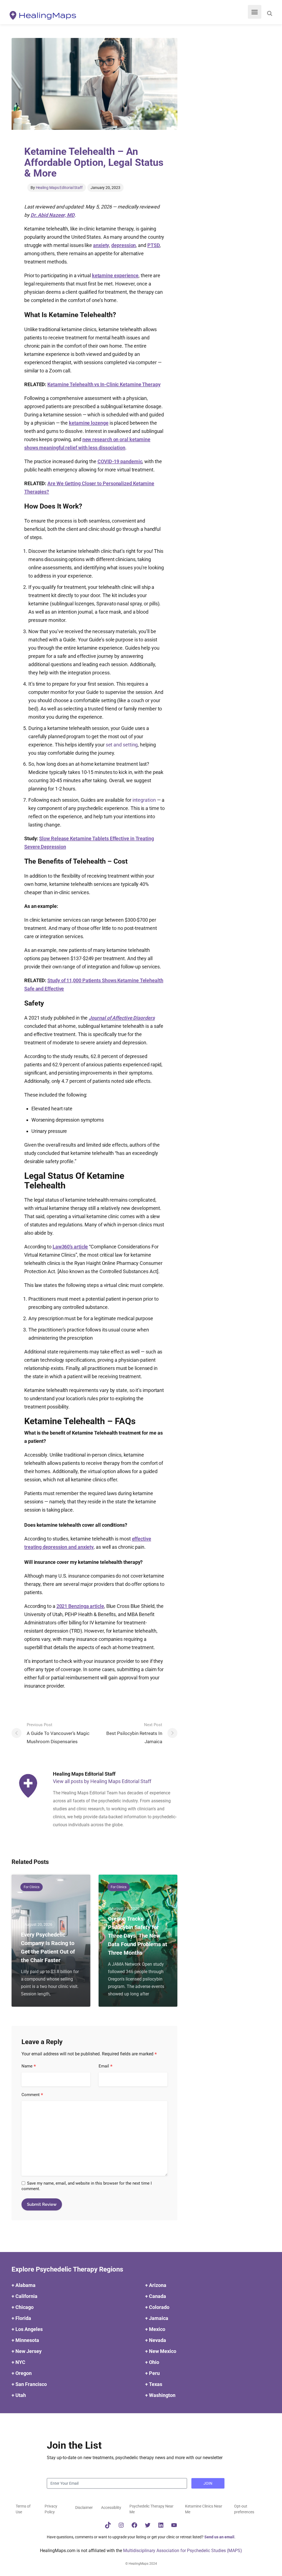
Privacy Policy (51, 2509)
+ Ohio (152, 2362)
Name (29, 2066)
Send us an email (219, 2537)
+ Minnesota (25, 2340)
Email (106, 2066)
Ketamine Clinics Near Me (204, 2509)
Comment (32, 2095)
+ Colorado (157, 2307)
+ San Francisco (29, 2384)
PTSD (154, 245)
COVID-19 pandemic (120, 461)
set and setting (122, 745)
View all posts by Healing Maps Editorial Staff (102, 1781)
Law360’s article (70, 1247)
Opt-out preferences (244, 2509)
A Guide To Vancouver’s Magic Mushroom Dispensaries (58, 1733)
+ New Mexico (161, 2351)
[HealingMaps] (43, 15)
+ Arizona (156, 2285)
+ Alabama (24, 2285)
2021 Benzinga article (80, 1606)
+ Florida (21, 2318)
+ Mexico (155, 2329)
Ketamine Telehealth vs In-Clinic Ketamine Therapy (104, 384)
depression (124, 245)
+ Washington (160, 2395)
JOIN (208, 2483)
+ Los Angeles (27, 2329)
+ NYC (18, 2362)
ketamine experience (115, 275)
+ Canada (156, 2296)
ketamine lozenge (89, 423)
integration (144, 800)
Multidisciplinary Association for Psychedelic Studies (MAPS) (183, 2551)
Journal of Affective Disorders (122, 1018)
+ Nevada (156, 2340)
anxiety (101, 245)
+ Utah (19, 2395)
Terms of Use (23, 2509)
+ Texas (154, 2384)
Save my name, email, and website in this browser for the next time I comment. (87, 2186)
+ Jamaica (157, 2318)
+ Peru (152, 2373)
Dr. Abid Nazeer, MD (53, 215)
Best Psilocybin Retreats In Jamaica (134, 1733)
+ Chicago (23, 2307)
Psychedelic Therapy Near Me (151, 2509)
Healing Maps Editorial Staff (59, 188)
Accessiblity (111, 2508)
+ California (25, 2296)
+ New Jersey (27, 2351)
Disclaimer (84, 2508)
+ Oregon (22, 2373)
